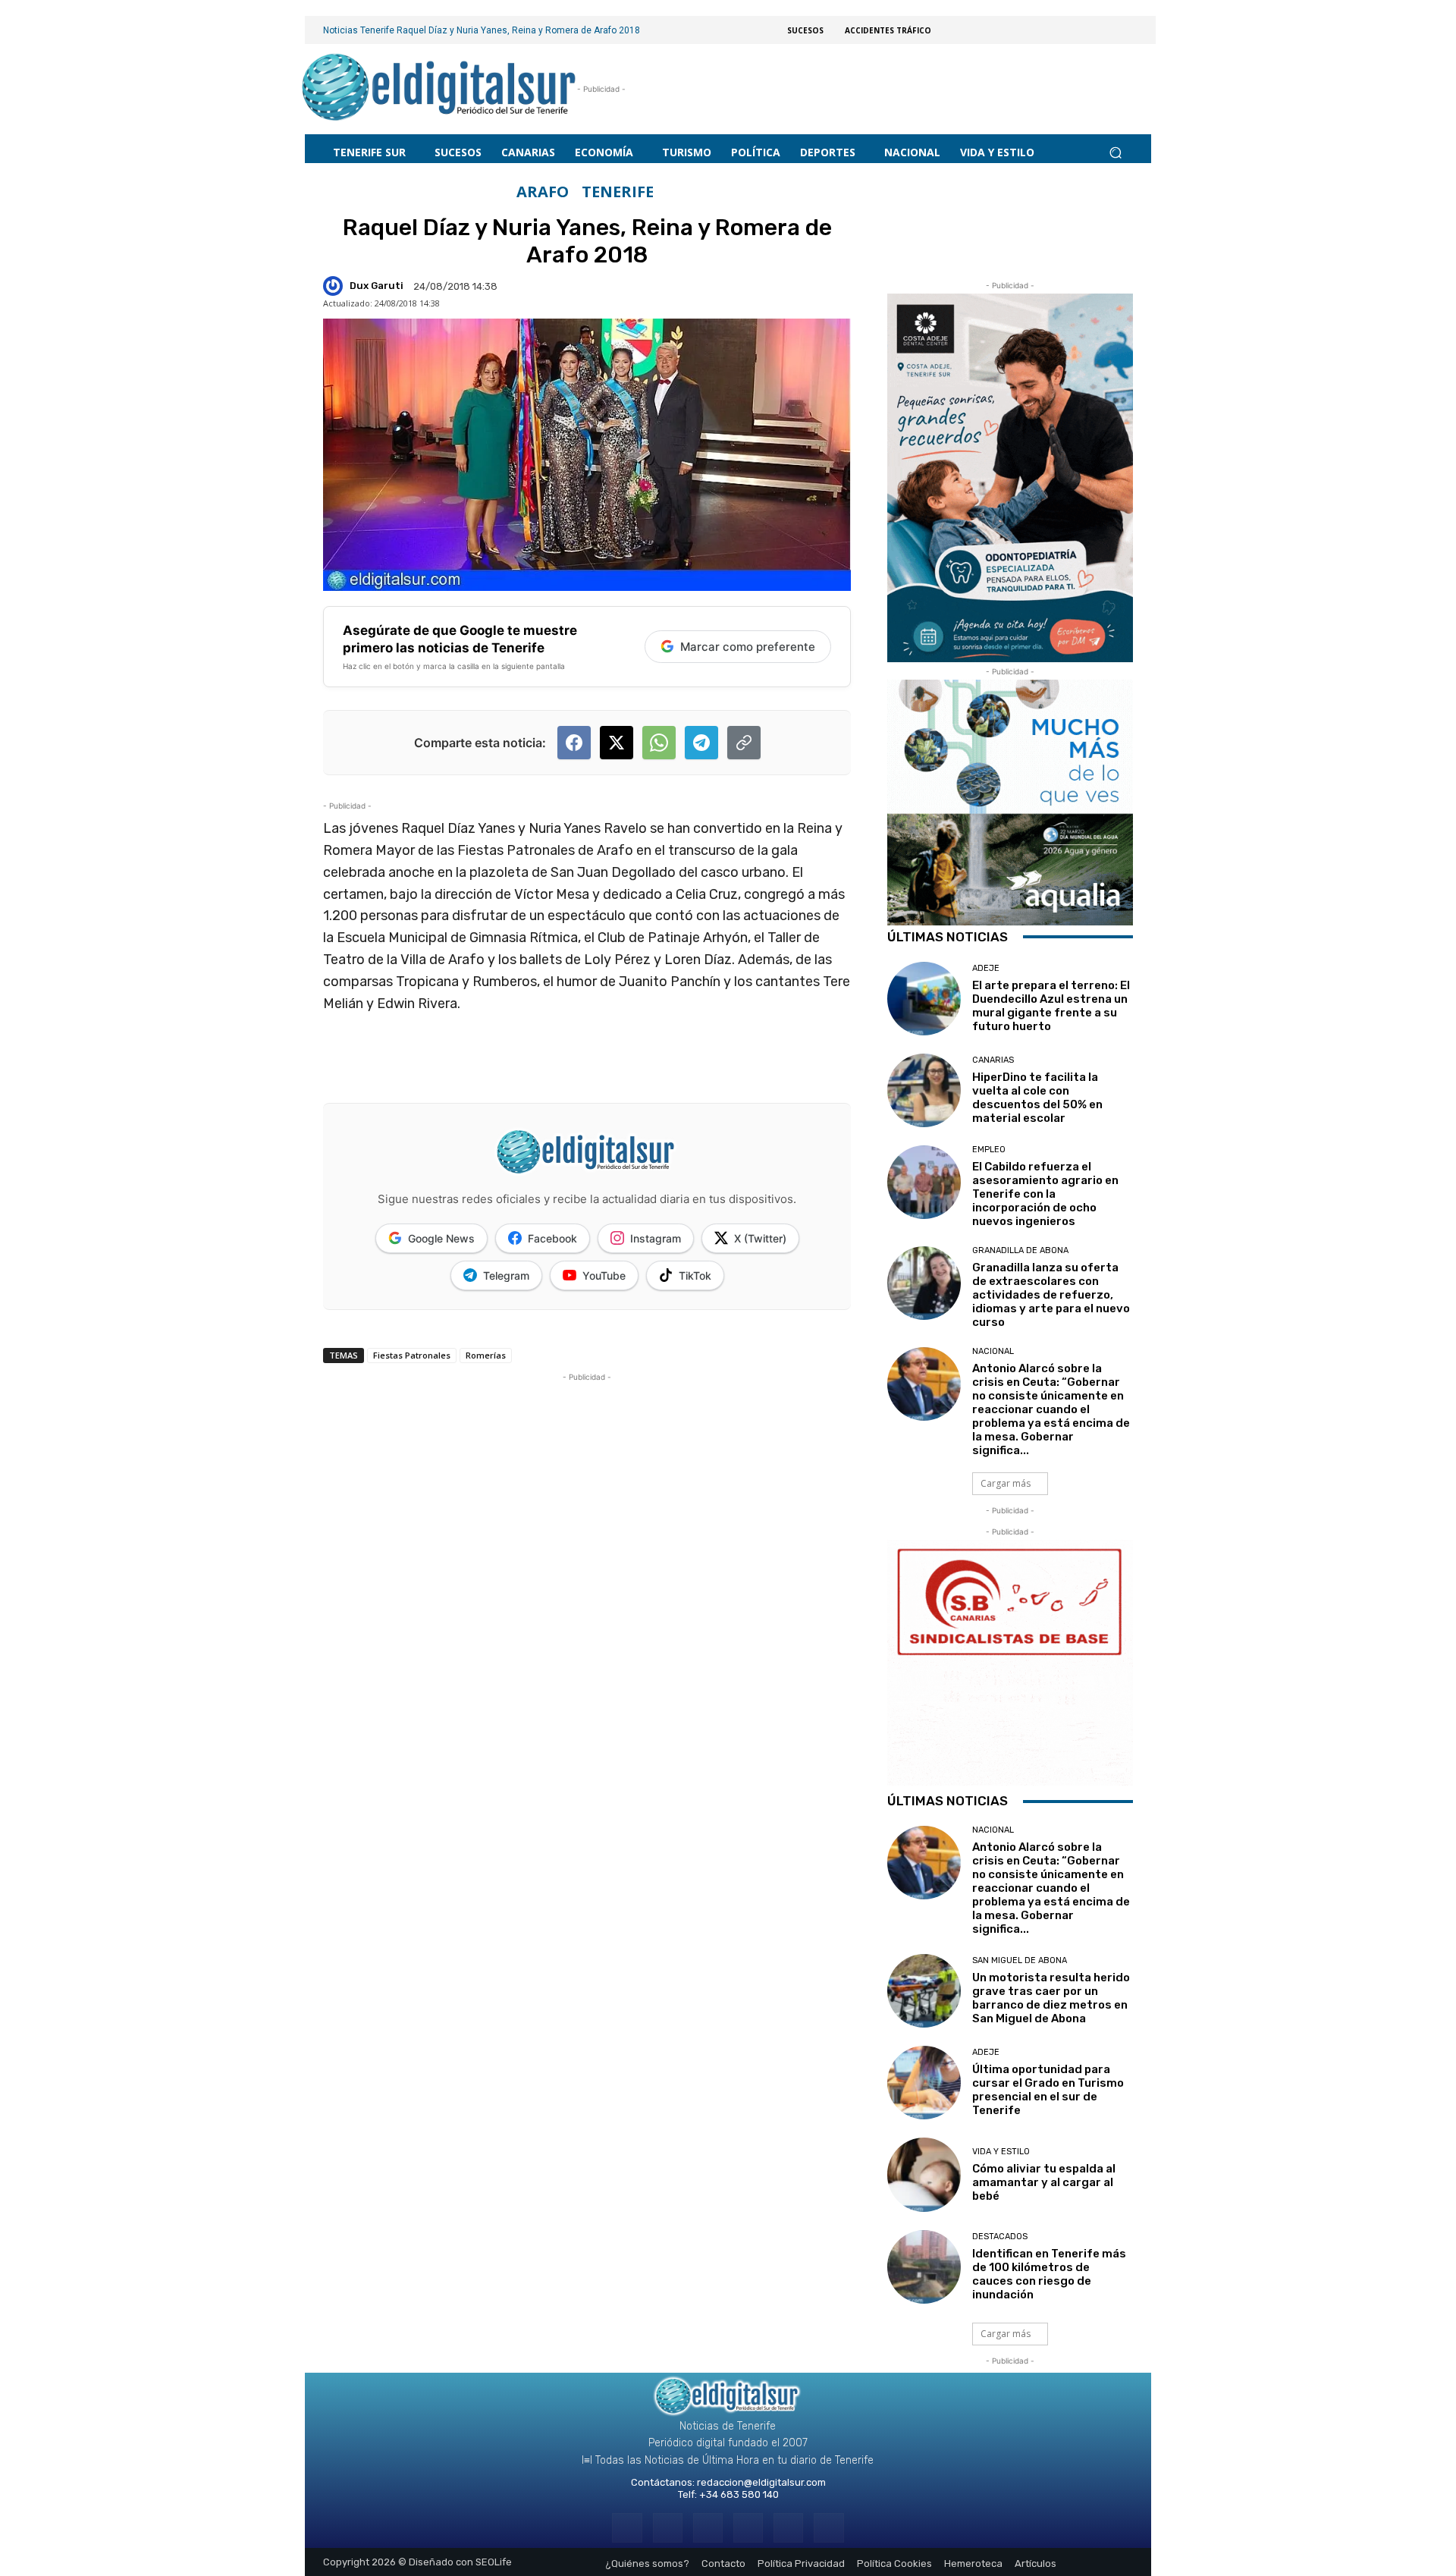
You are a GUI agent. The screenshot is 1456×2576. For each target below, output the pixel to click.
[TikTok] (748, 2528)
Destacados (1000, 2237)
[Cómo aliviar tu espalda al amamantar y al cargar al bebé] (924, 2174)
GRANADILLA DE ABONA (1020, 1250)
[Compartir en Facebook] (574, 743)
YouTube (604, 1275)
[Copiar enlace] (744, 743)
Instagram (656, 1238)
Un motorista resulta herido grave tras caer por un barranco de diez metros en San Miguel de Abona (1051, 1998)
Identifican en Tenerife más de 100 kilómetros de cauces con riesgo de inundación (1049, 2274)
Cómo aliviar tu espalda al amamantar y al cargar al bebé (1044, 2182)
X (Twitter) (760, 1238)
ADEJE (986, 968)
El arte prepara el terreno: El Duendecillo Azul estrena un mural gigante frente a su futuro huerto (1051, 1006)
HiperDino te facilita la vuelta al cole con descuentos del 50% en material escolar (1037, 1098)
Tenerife (618, 192)
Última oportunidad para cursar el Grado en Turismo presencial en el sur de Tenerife (1048, 2090)
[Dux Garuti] (335, 286)
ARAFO (543, 192)
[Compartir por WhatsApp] (659, 743)
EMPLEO (989, 1150)
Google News (441, 1238)
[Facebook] (627, 2528)
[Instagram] (668, 2528)
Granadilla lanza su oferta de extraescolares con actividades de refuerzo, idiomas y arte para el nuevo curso (1051, 1295)
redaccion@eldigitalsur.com (761, 2482)
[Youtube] (828, 2528)
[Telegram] (708, 2528)
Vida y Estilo (1001, 2152)
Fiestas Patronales (412, 1355)
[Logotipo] (439, 89)
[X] (788, 2528)
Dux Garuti (377, 286)
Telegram (506, 1275)
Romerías (486, 1355)
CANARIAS (993, 1060)
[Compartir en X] (617, 743)
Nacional (993, 1351)
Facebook (552, 1238)
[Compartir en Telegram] (701, 743)
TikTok (695, 1275)
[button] (1115, 152)
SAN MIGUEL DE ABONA (1020, 1960)
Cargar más (1006, 1483)
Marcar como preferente (748, 647)
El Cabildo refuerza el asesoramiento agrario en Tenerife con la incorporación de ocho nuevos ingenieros (1045, 1194)
